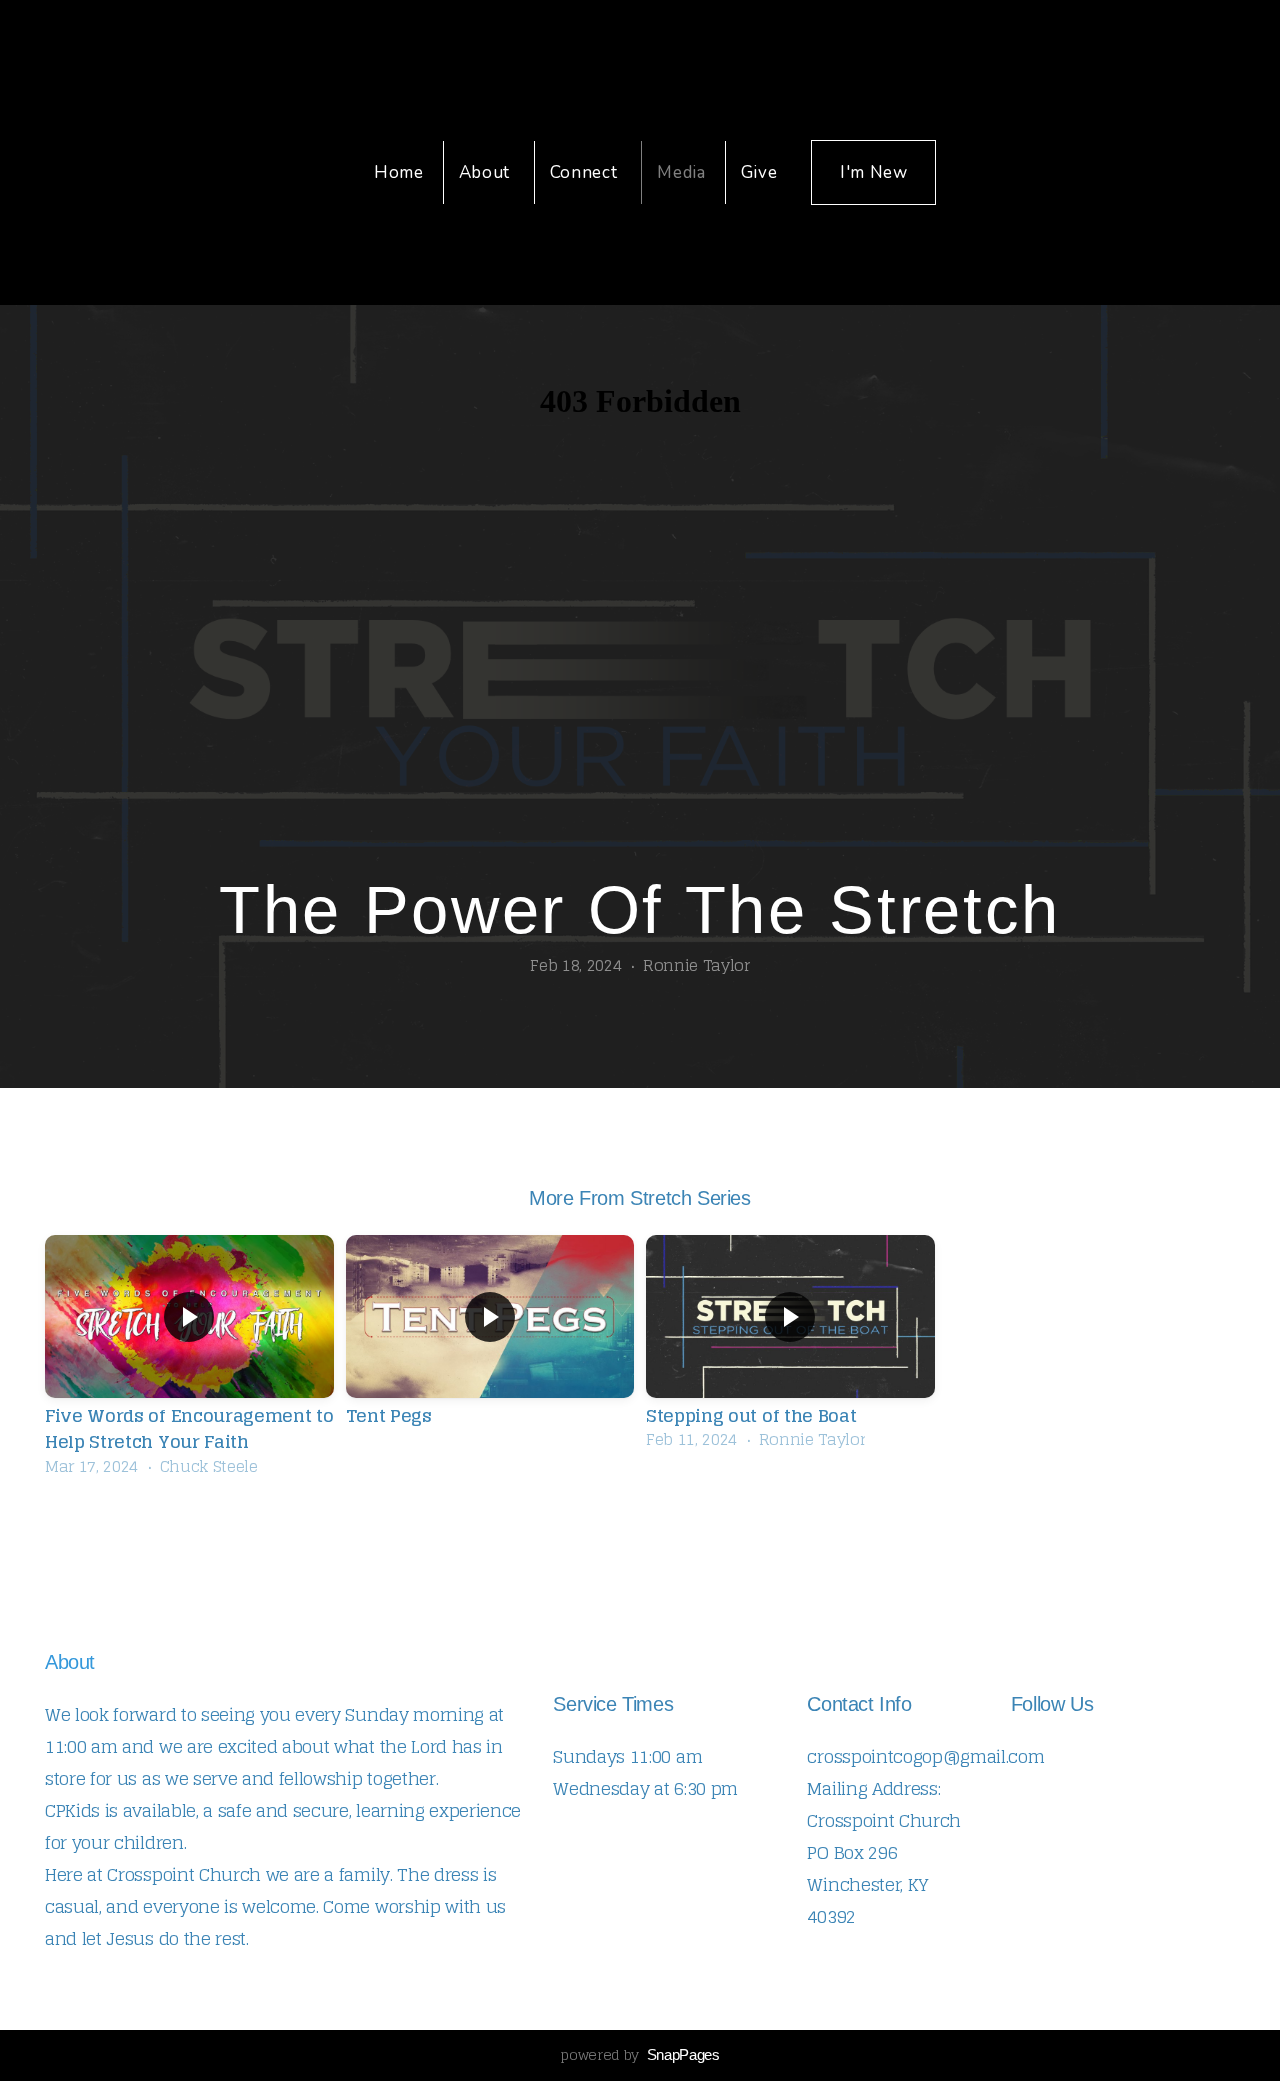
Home (399, 172)
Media (681, 172)
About (487, 172)
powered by (639, 2054)
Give (759, 172)
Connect (586, 172)
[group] (189, 1361)
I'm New (874, 172)
